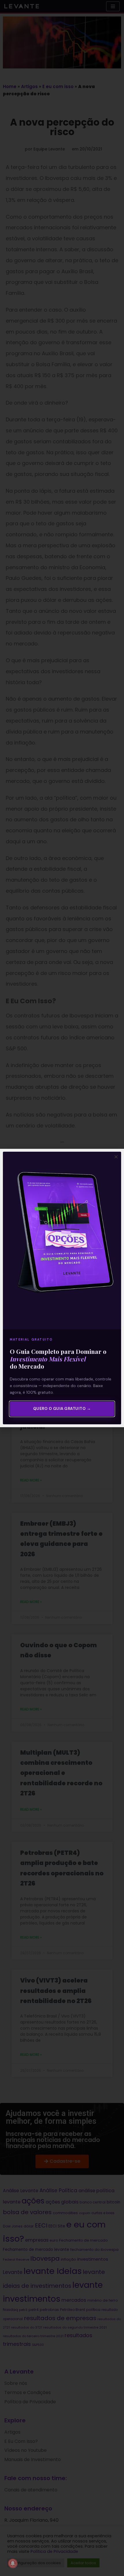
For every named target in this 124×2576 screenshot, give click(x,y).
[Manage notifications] (13, 2563)
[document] (62, 1288)
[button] (116, 1157)
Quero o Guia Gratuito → (62, 1409)
